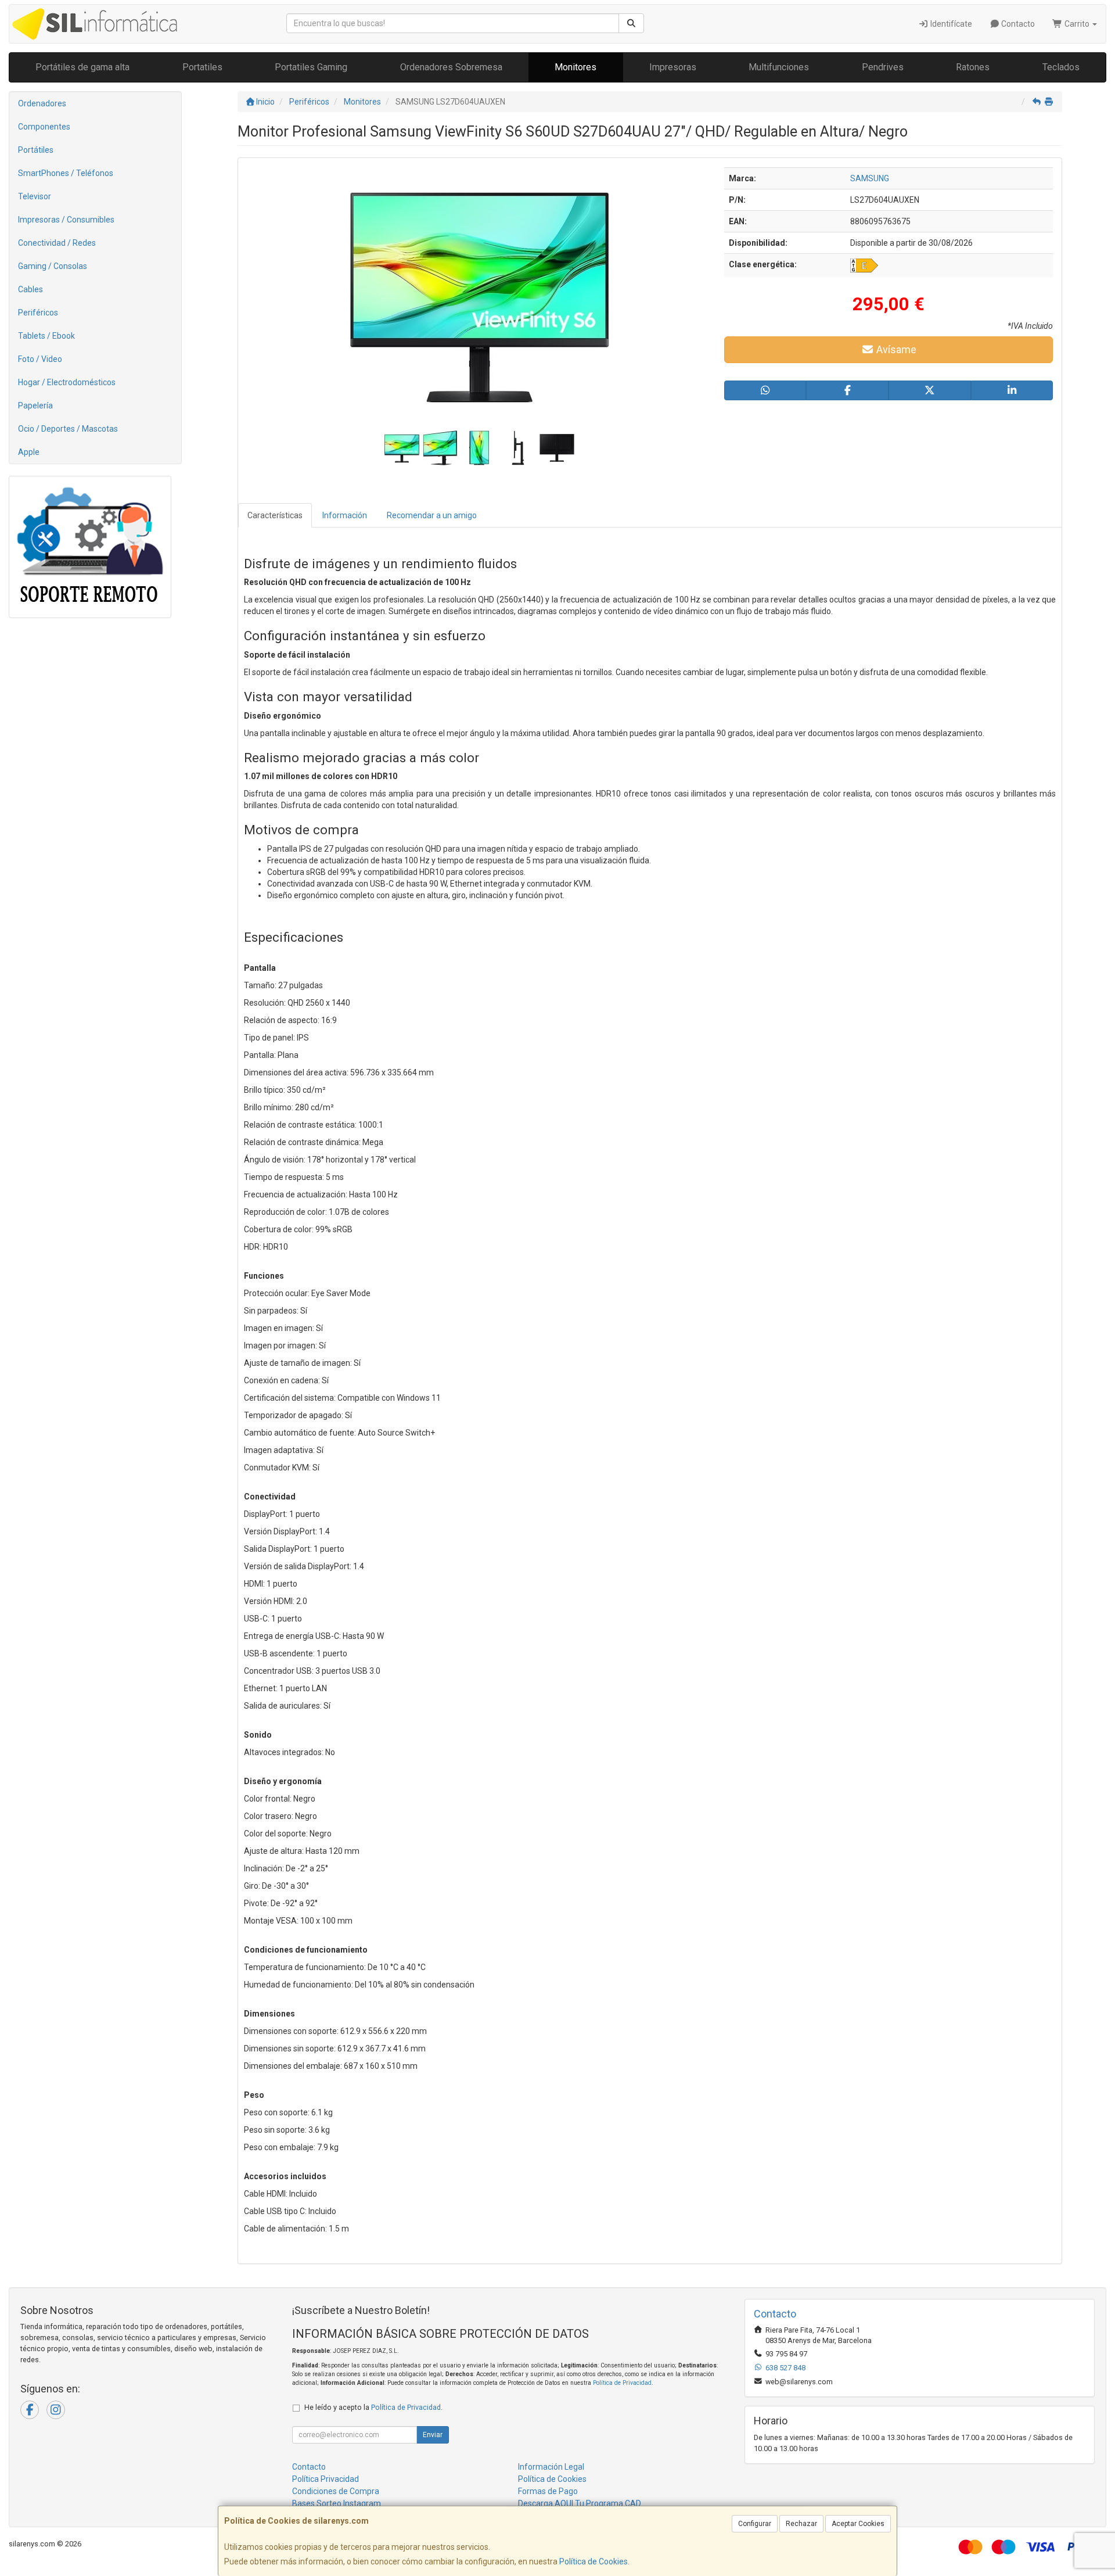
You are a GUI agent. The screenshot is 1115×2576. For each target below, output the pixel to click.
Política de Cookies (594, 2561)
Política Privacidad (325, 2479)
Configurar (755, 2524)
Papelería (35, 406)
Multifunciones (779, 67)
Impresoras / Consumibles (66, 220)
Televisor (35, 196)
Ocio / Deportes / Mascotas (68, 429)
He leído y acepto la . (373, 2407)
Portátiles (36, 150)
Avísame (895, 349)
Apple (29, 452)
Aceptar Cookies (858, 2524)
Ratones (973, 67)
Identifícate (950, 24)
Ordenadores (42, 103)
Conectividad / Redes (57, 243)
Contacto (1017, 24)
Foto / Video (40, 359)
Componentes (44, 127)
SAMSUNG (870, 178)
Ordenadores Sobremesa (451, 67)
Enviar (433, 2435)
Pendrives (883, 67)
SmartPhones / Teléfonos (66, 173)
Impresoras (673, 67)
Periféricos (38, 313)
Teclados (1061, 67)
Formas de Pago (548, 2491)
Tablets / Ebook (46, 336)
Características (275, 515)
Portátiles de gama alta (82, 67)
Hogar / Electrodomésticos (67, 382)
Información (345, 515)
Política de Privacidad (622, 2383)
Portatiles (202, 67)
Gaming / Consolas (53, 266)
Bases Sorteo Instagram (337, 2503)
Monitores (576, 67)
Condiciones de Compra (336, 2491)
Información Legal (551, 2467)
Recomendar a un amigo (432, 515)
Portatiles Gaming (311, 67)
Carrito (1077, 24)
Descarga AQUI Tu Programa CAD (580, 2503)
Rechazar (801, 2524)
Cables (30, 289)
